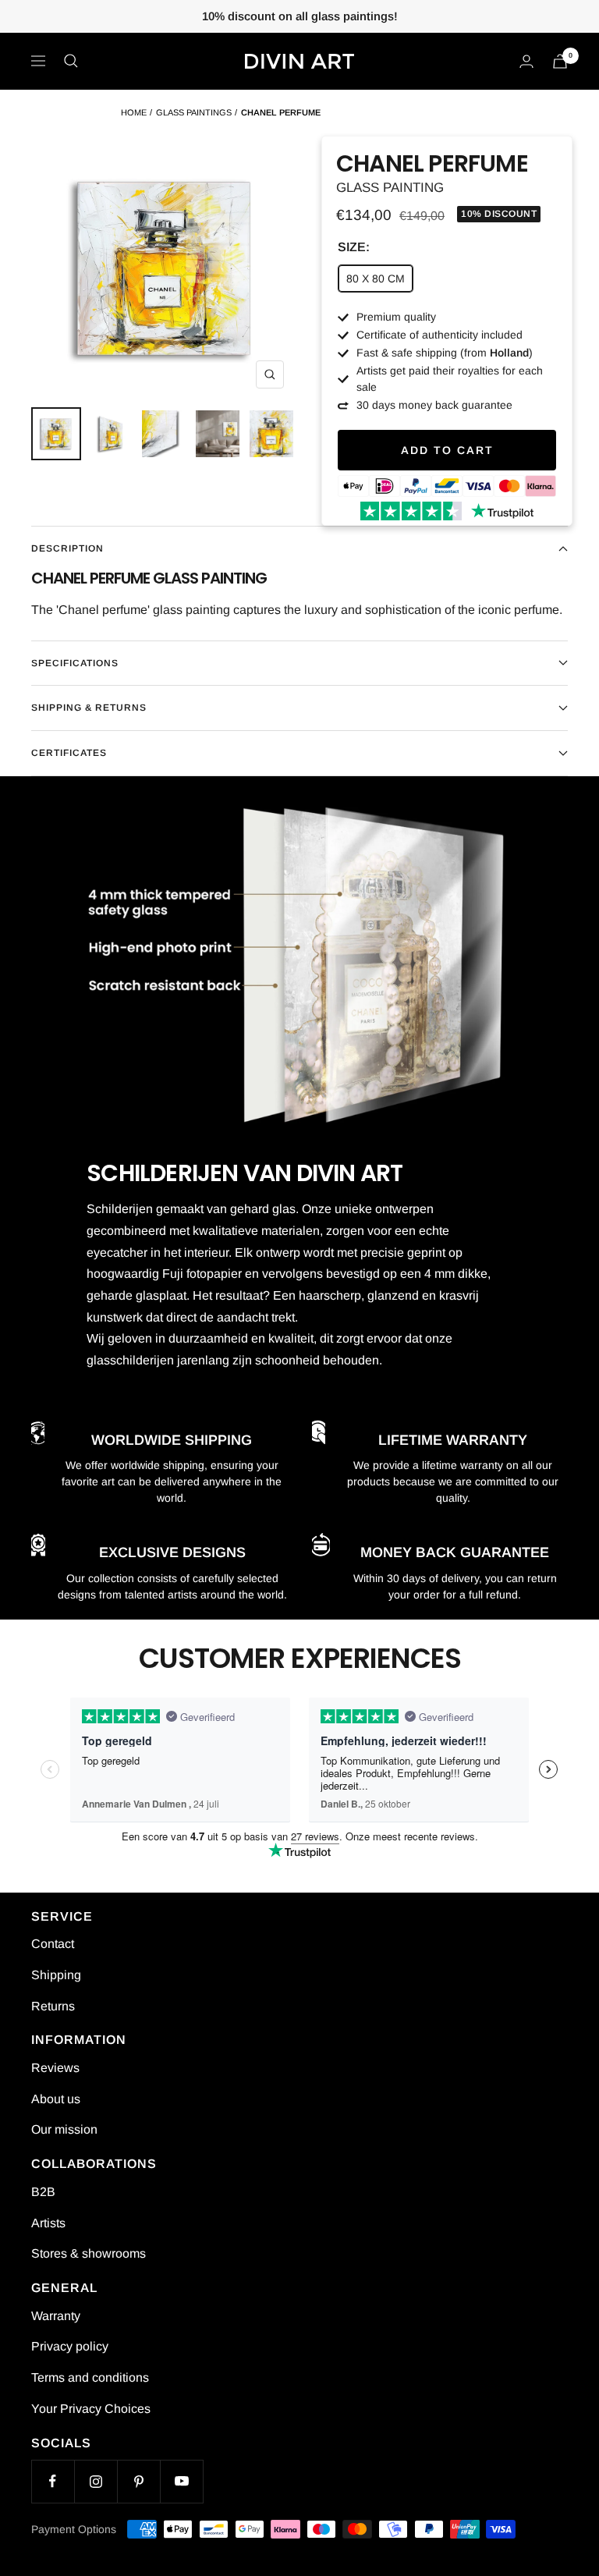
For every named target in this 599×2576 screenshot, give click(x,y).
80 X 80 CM (376, 279)
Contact (53, 1944)
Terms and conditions (90, 2377)
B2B (43, 2192)
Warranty (56, 2316)
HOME (134, 112)
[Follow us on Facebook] (53, 2481)
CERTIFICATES (69, 753)
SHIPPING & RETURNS (89, 708)
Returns (53, 2006)
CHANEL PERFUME (281, 112)
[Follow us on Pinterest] (138, 2481)
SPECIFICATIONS (75, 663)
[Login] (526, 61)
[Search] (71, 61)
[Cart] (560, 61)
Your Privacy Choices (91, 2409)
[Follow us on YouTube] (181, 2481)
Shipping (56, 1975)
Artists (48, 2223)
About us (56, 2099)
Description (67, 548)
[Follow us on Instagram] (96, 2481)
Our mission (64, 2129)
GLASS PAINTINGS (194, 112)
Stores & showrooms (89, 2253)
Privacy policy (70, 2346)
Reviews (55, 2068)
